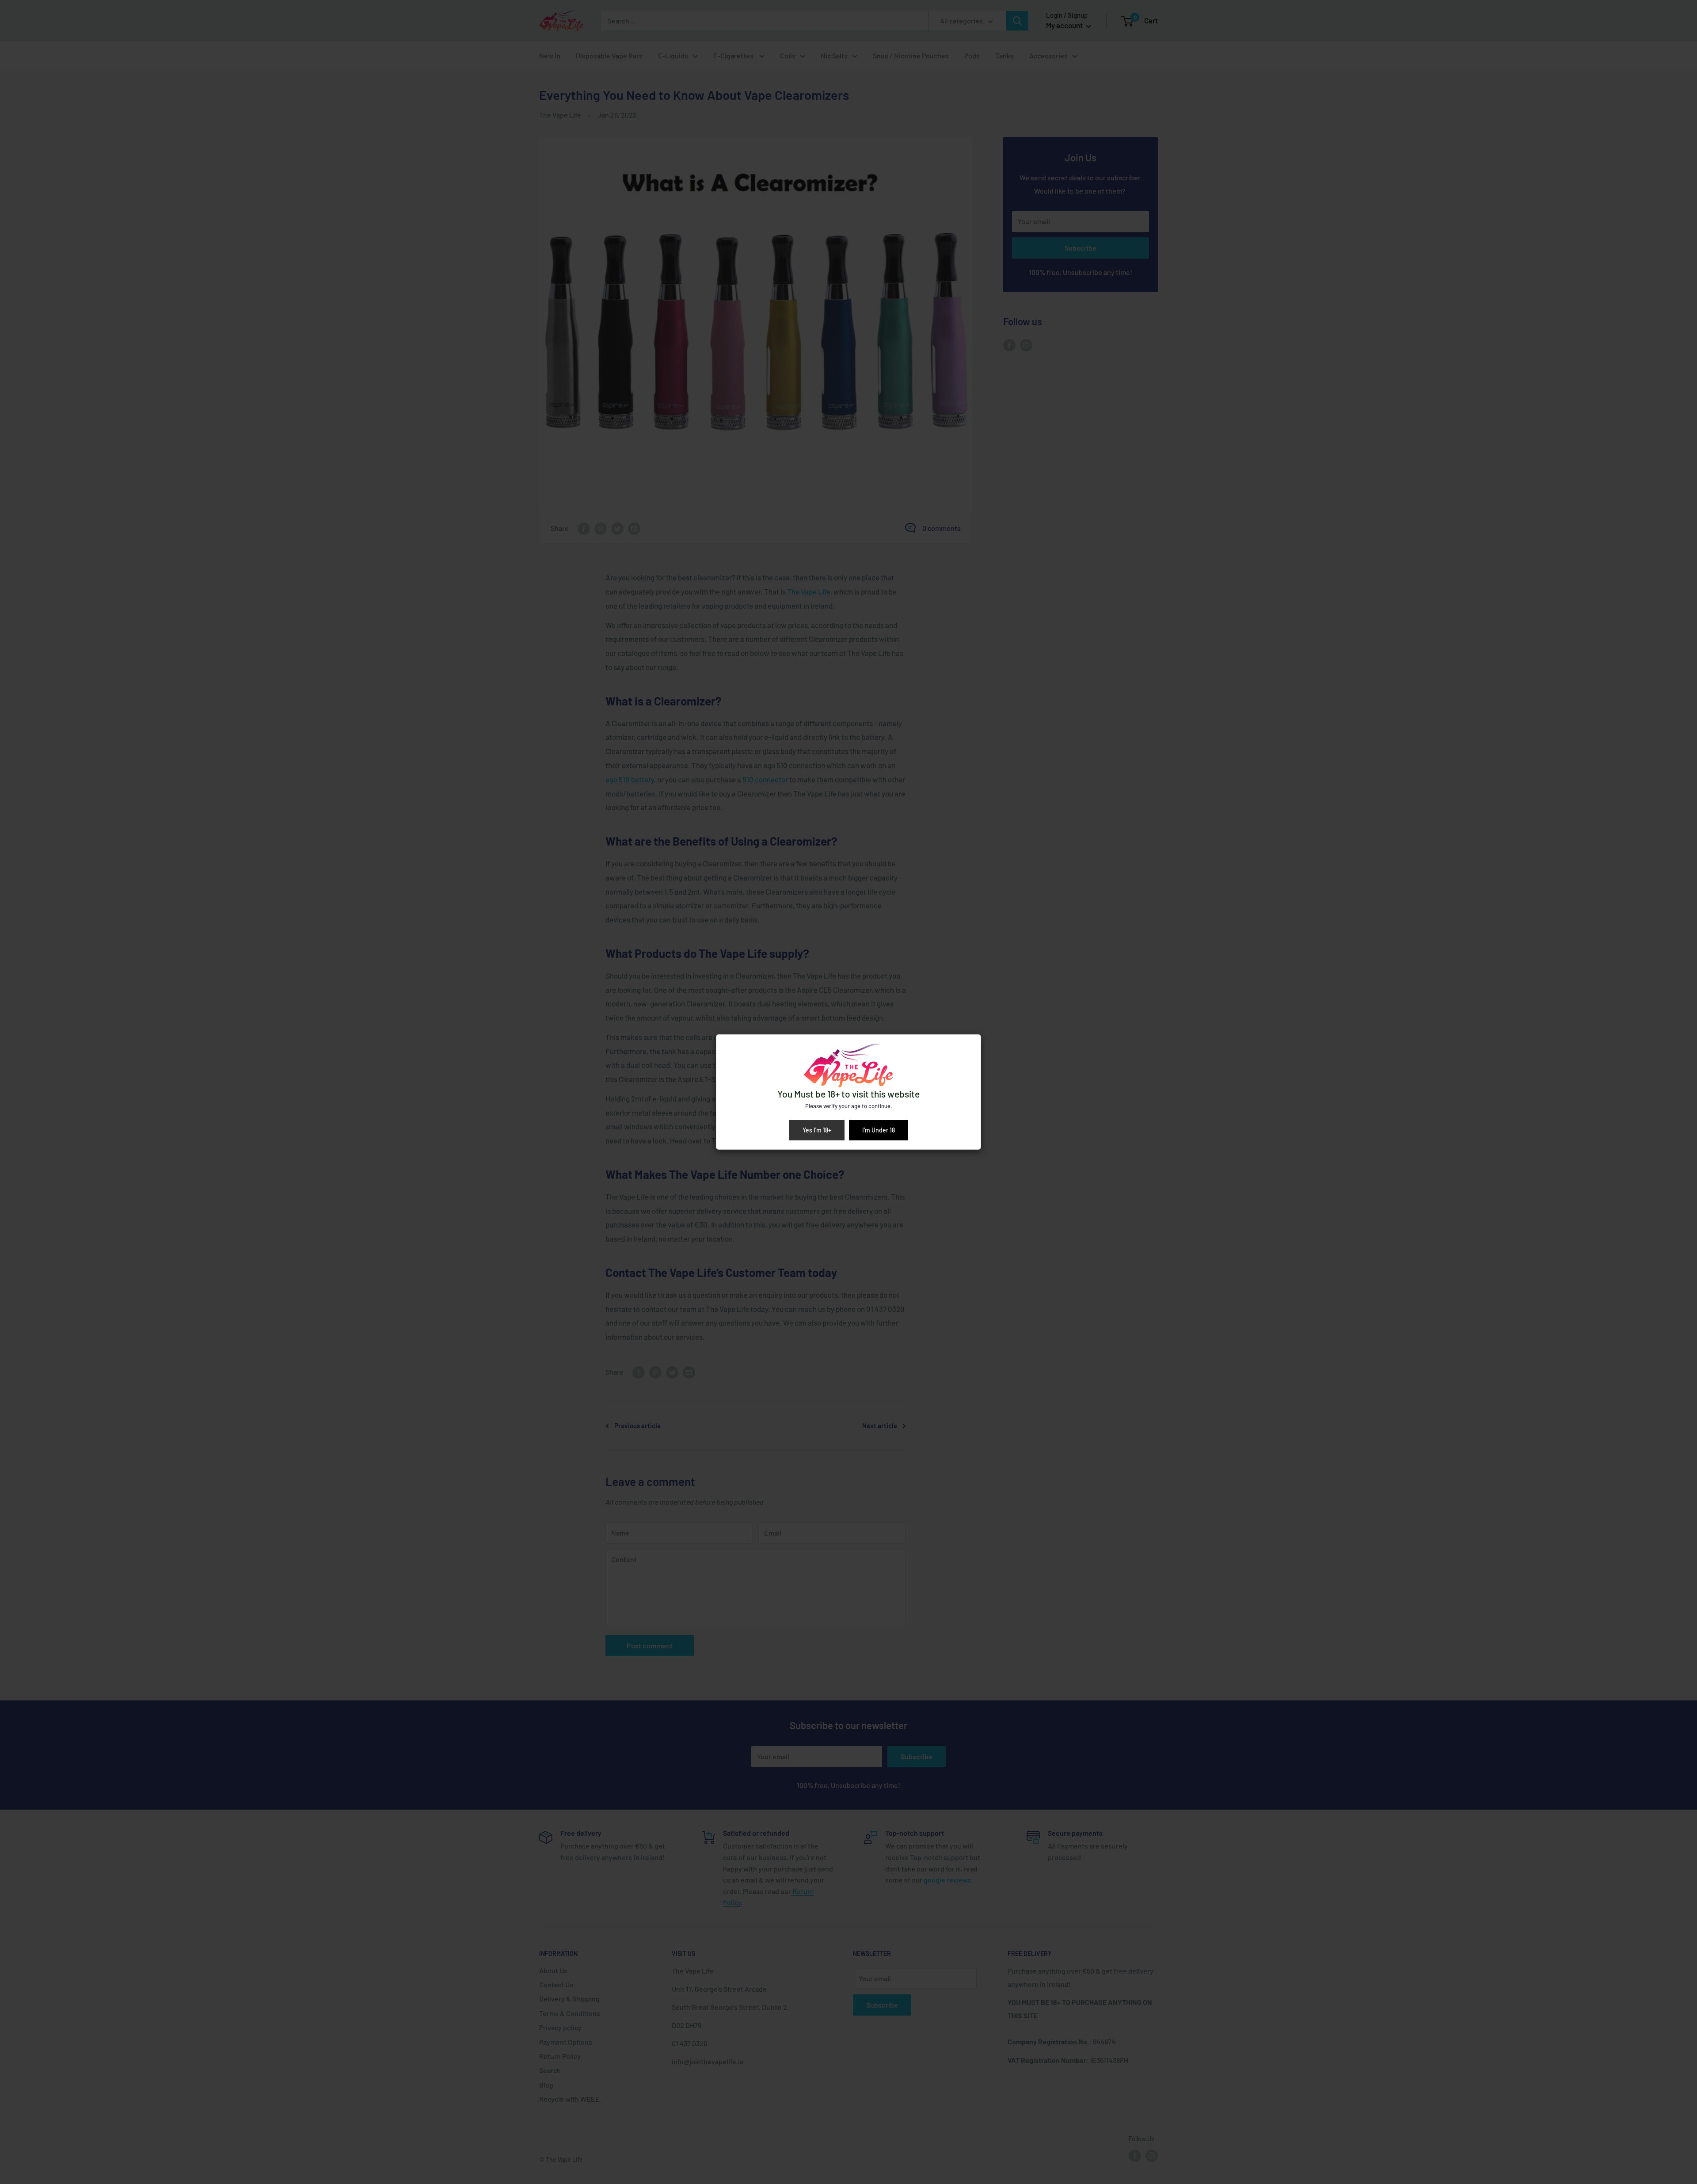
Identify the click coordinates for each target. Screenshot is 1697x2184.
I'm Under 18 (879, 1130)
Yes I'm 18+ (817, 1130)
